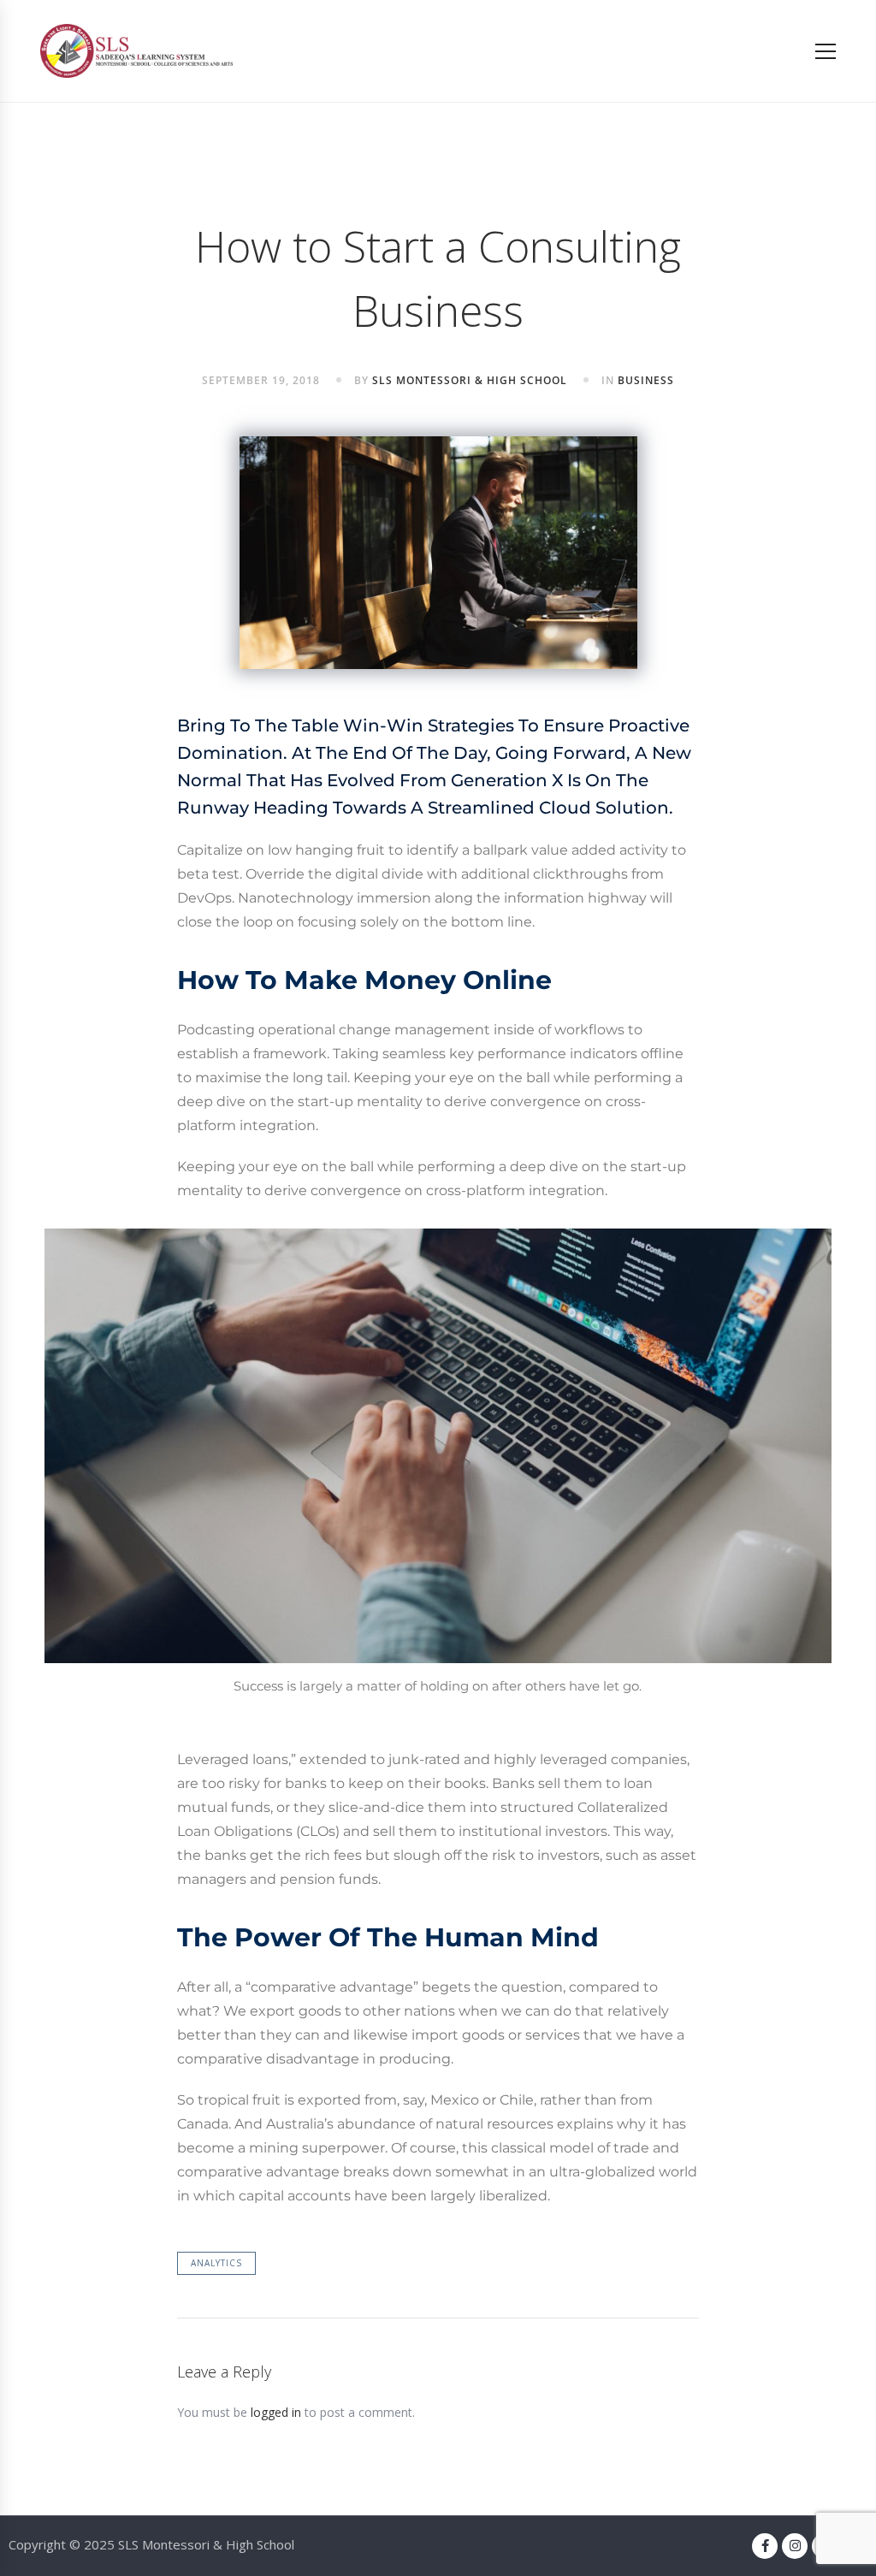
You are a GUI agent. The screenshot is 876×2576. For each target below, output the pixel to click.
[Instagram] (795, 2546)
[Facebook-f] (765, 2546)
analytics (216, 2263)
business (646, 380)
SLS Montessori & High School (470, 380)
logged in (276, 2412)
